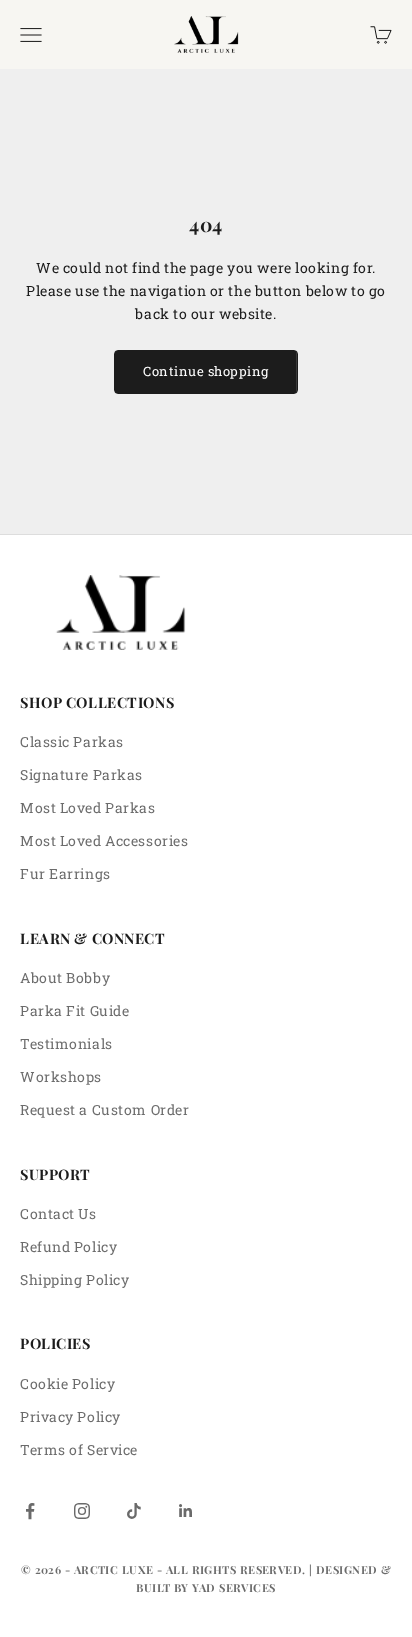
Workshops (61, 1076)
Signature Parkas (81, 774)
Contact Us (58, 1213)
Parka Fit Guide (74, 1010)
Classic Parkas (72, 741)
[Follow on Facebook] (30, 1511)
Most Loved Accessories (104, 840)
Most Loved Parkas (88, 807)
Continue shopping (206, 371)
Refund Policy (68, 1246)
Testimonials (66, 1043)
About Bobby (65, 977)
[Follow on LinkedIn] (186, 1511)
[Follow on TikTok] (134, 1511)
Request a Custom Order (104, 1109)
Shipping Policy (74, 1279)
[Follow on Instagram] (82, 1511)
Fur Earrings (65, 873)
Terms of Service (79, 1449)
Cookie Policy (67, 1383)
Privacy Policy (70, 1416)
